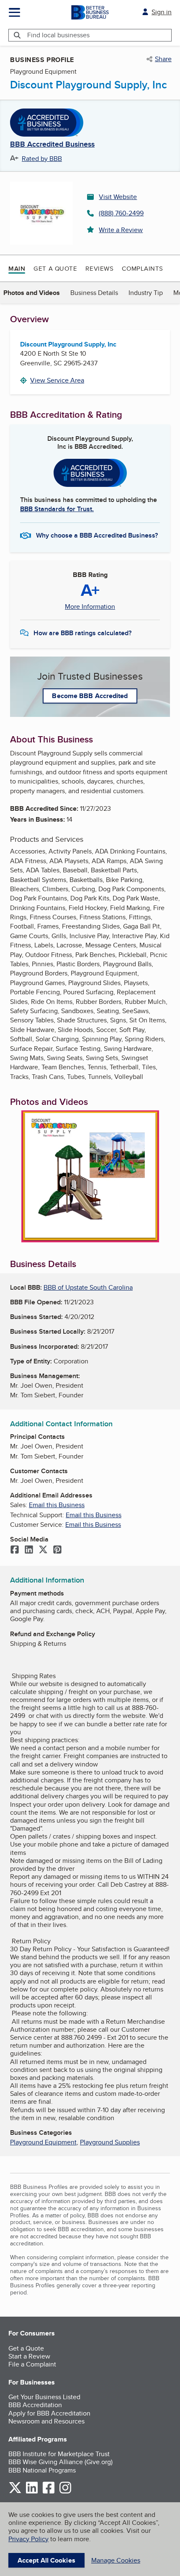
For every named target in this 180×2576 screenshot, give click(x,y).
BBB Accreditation (35, 2405)
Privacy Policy (28, 2539)
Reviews (99, 268)
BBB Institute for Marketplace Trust (59, 2454)
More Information (90, 607)
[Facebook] (15, 1550)
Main (17, 269)
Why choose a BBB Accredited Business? (97, 535)
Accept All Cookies (46, 2560)
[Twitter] (43, 1550)
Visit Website (118, 197)
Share (163, 59)
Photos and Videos (32, 293)
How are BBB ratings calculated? (82, 633)
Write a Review (121, 230)
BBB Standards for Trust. (57, 509)
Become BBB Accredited (90, 696)
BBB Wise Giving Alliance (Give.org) (60, 2462)
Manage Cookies (116, 2560)
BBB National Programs (42, 2470)
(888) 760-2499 (121, 213)
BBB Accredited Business (52, 145)
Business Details (94, 293)
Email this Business (57, 1505)
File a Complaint (32, 2364)
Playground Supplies (110, 2142)
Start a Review (29, 2356)
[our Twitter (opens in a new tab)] (15, 2492)
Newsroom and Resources (46, 2421)
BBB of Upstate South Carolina (88, 1287)
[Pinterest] (57, 1550)
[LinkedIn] (29, 1550)
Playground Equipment (43, 2142)
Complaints (143, 268)
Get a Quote (55, 268)
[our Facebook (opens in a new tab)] (49, 2492)
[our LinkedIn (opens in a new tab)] (32, 2492)
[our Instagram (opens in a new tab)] (65, 2492)
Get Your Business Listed (44, 2397)
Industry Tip (146, 293)
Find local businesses (58, 35)
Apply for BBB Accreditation (49, 2413)
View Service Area (57, 380)
